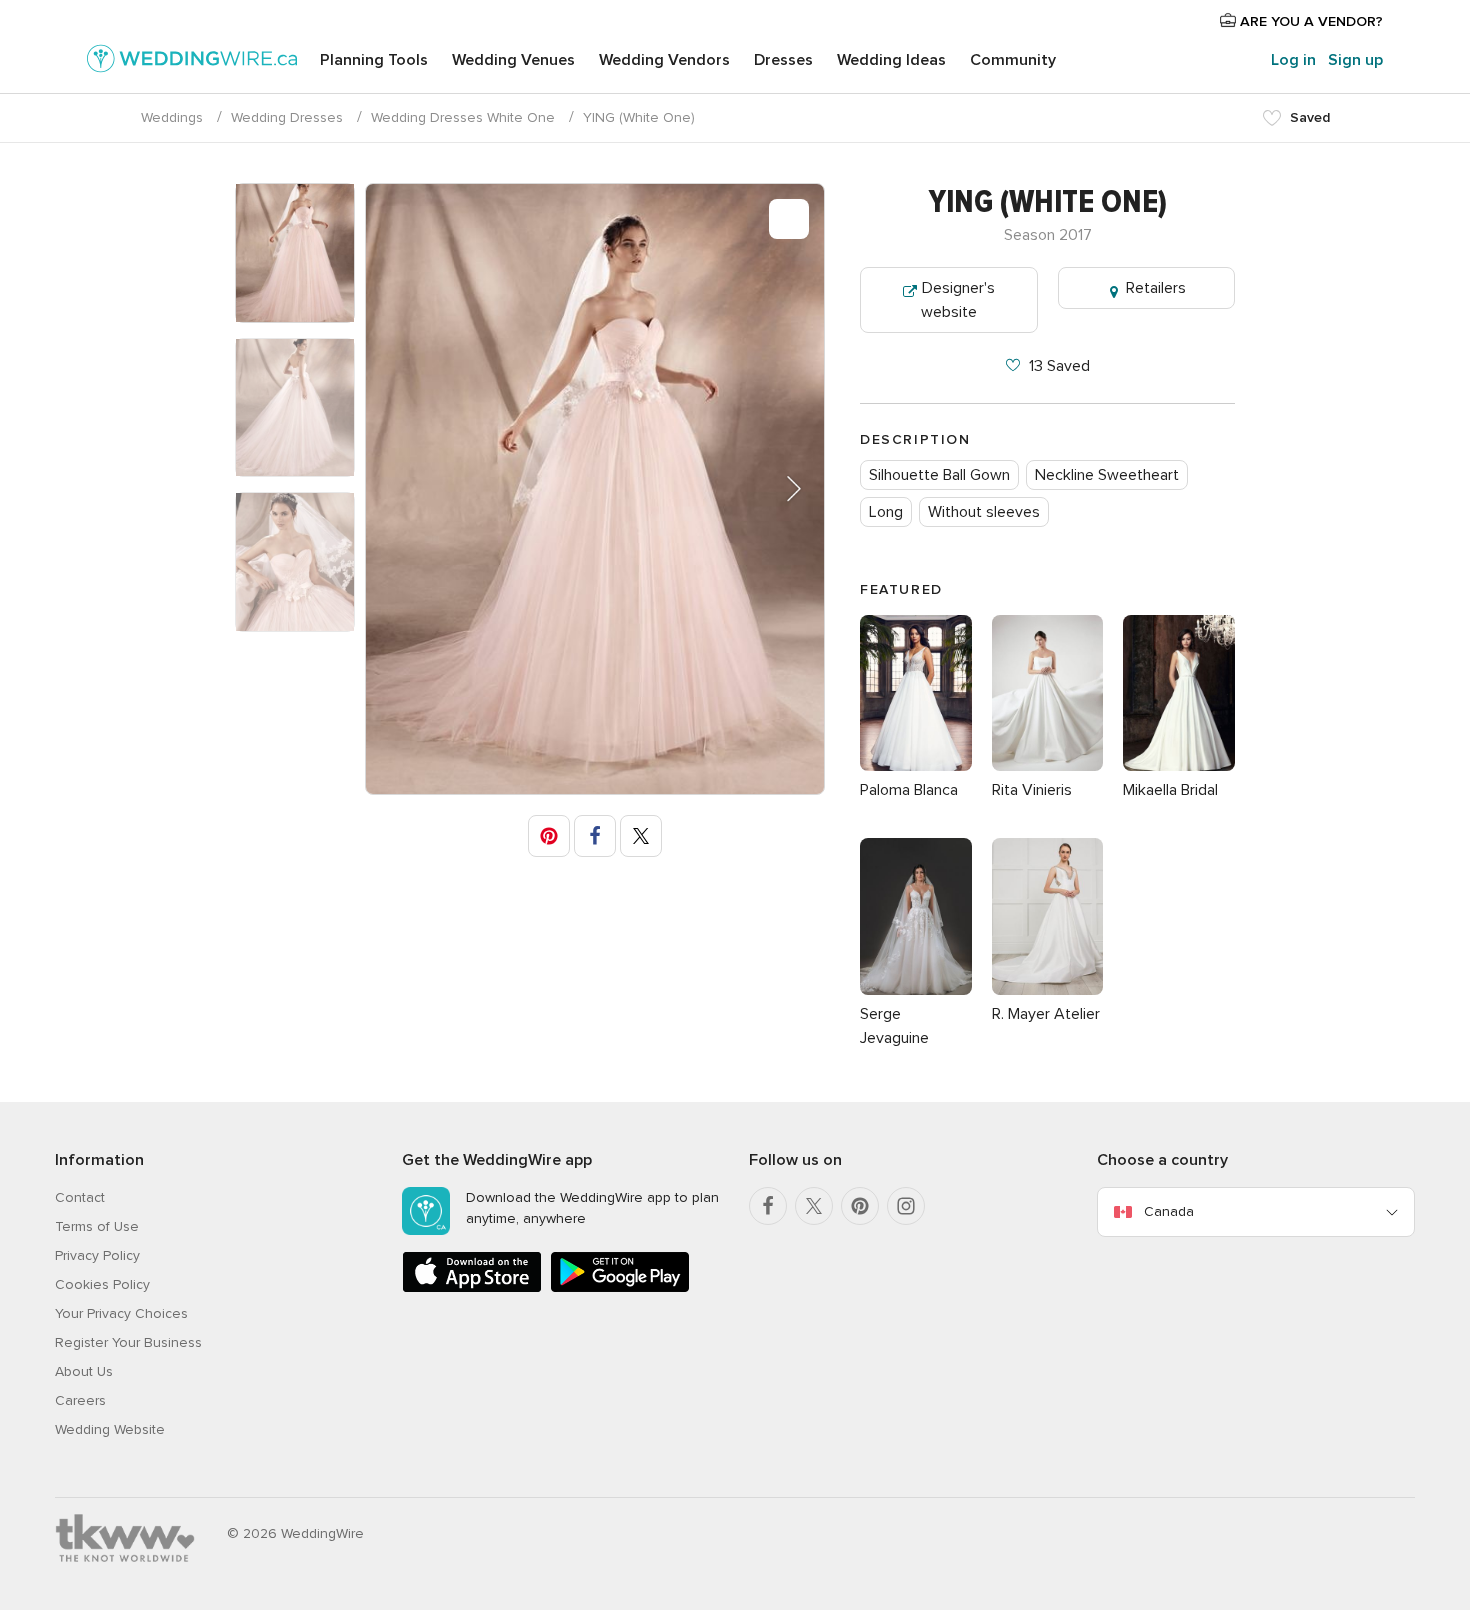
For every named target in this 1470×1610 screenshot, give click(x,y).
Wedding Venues (513, 60)
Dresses (783, 60)
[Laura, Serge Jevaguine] (916, 990)
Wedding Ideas (891, 60)
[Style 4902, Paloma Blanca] (916, 766)
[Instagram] (906, 1206)
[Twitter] (814, 1206)
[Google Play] (620, 1288)
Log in (1293, 60)
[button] (781, 489)
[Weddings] (192, 62)
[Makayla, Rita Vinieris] (1048, 766)
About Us (84, 1371)
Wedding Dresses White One (463, 117)
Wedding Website (110, 1429)
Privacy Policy (97, 1255)
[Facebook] (768, 1206)
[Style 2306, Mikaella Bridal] (1179, 766)
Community (1013, 60)
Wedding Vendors (664, 60)
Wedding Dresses (287, 117)
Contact (80, 1197)
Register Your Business (128, 1342)
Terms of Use (97, 1226)
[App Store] (472, 1288)
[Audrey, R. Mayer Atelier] (1048, 990)
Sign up (1355, 60)
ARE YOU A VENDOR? (1309, 21)
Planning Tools (374, 60)
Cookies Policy (102, 1284)
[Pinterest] (860, 1206)
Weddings (172, 117)
